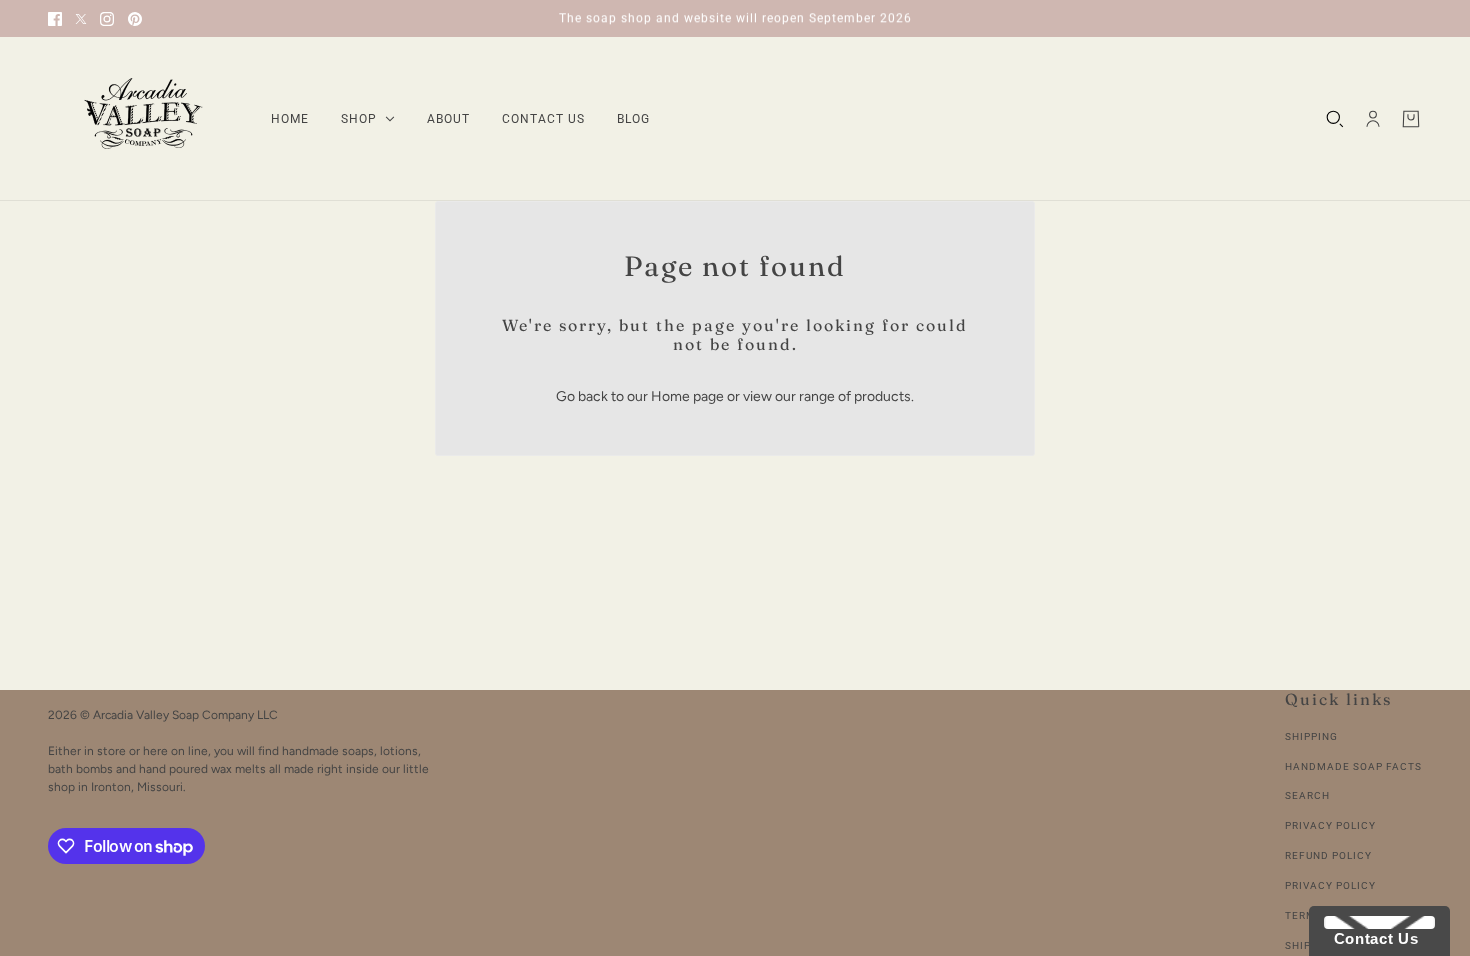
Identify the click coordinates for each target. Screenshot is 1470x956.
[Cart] (1411, 119)
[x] (81, 19)
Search (1307, 795)
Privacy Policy (1330, 825)
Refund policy (1328, 855)
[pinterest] (135, 19)
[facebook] (55, 19)
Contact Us (1371, 938)
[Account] (1373, 119)
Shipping (1311, 736)
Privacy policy (1330, 885)
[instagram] (107, 19)
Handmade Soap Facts (1353, 766)
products (882, 396)
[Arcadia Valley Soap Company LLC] (143, 119)
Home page (687, 396)
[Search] (1335, 119)
